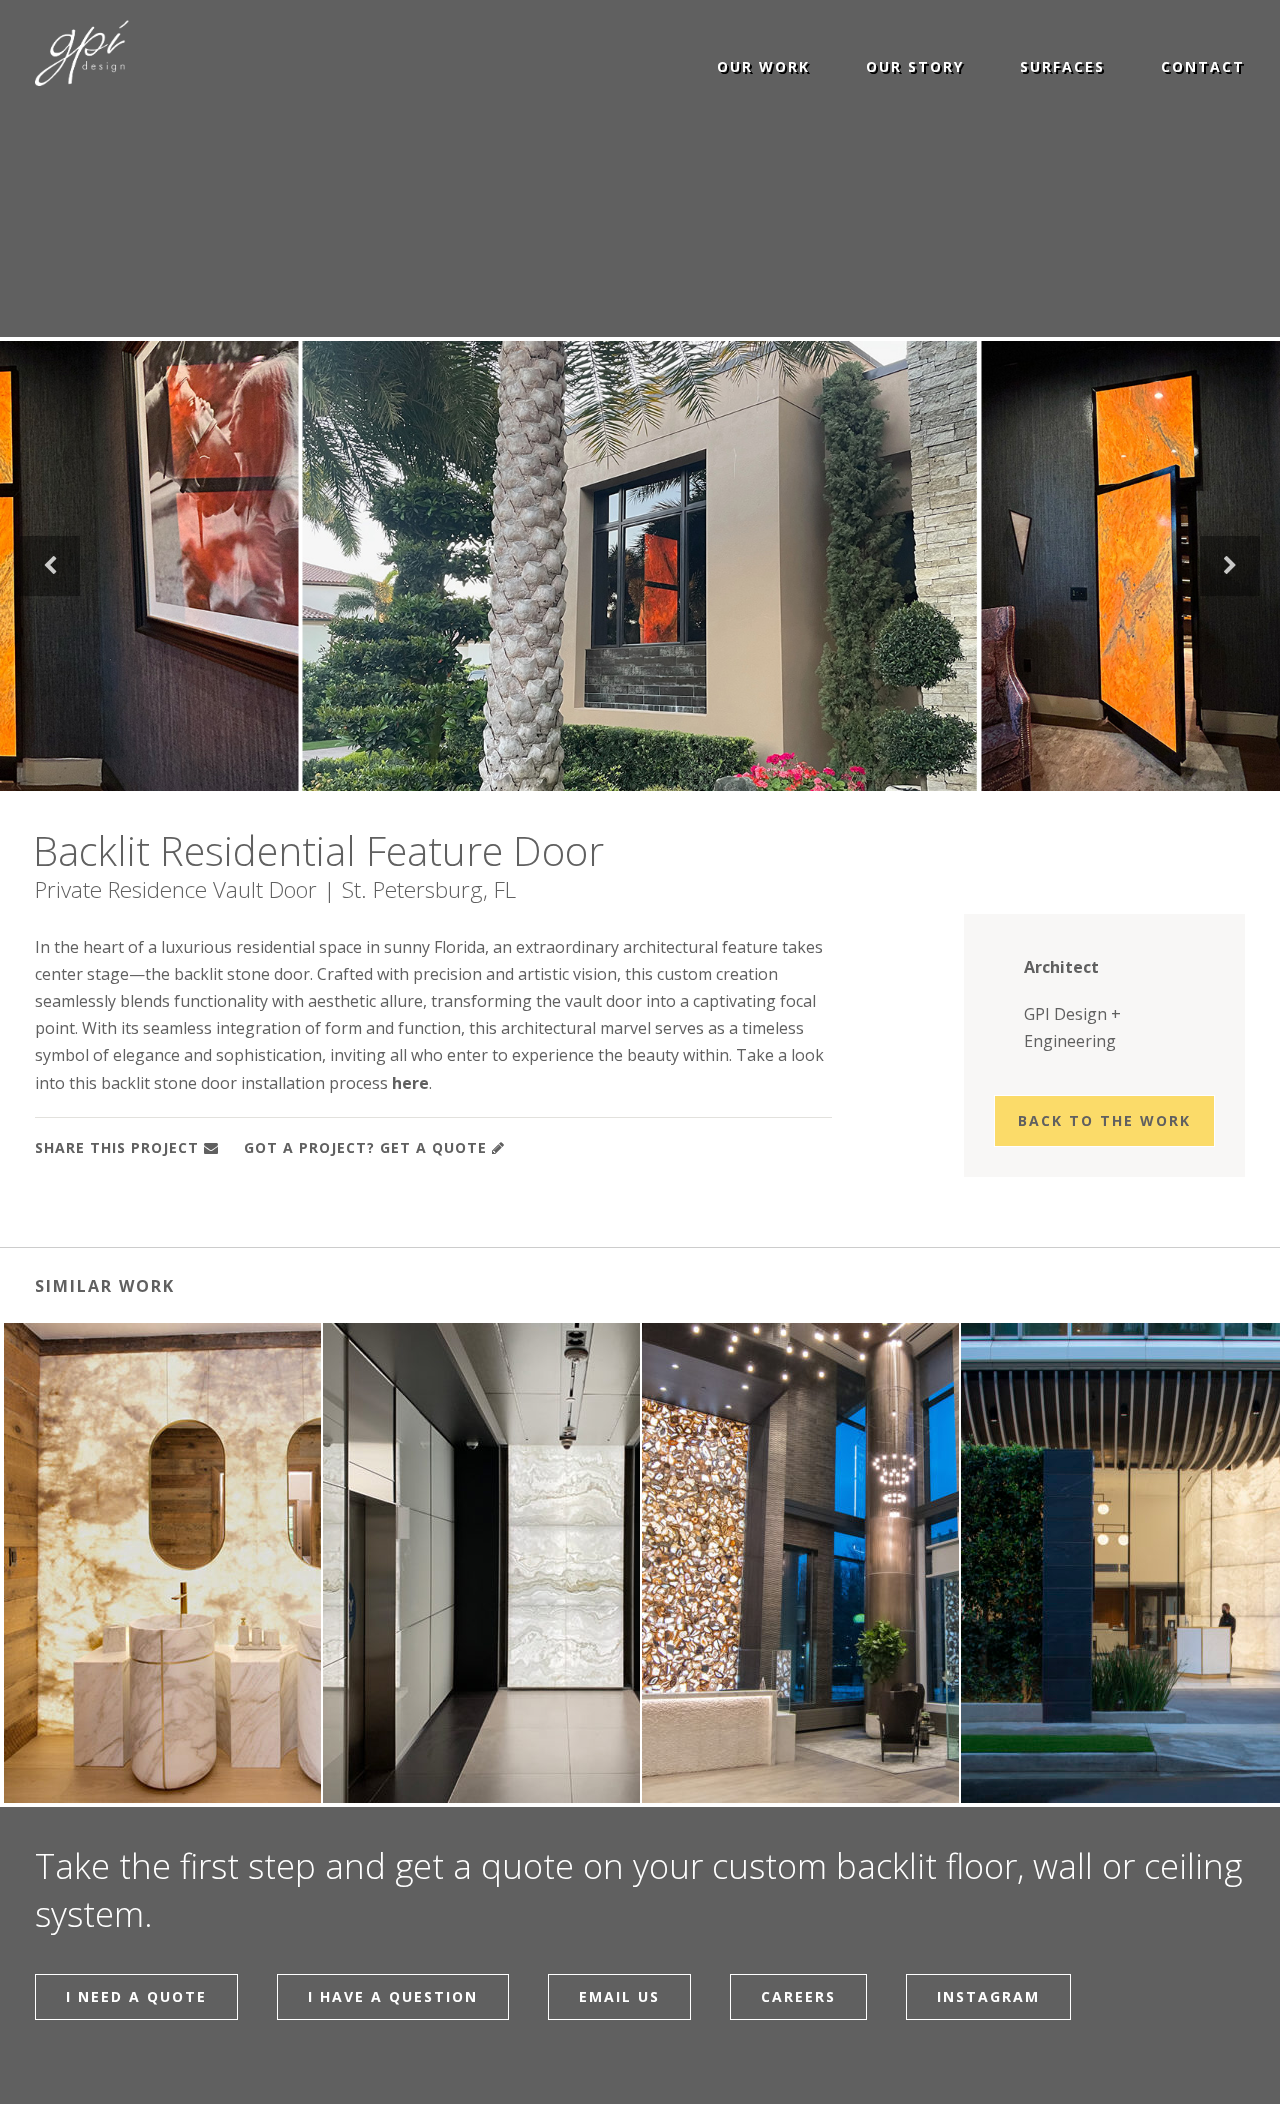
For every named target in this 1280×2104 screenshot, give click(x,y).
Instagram (988, 1996)
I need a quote (136, 1996)
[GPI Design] (97, 54)
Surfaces (1062, 65)
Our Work (763, 65)
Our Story (915, 65)
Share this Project (117, 1147)
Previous (50, 566)
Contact (1203, 65)
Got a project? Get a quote (365, 1147)
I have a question (393, 1996)
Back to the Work (1104, 1120)
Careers (798, 1996)
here (410, 1083)
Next (1230, 566)
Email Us (619, 1996)
